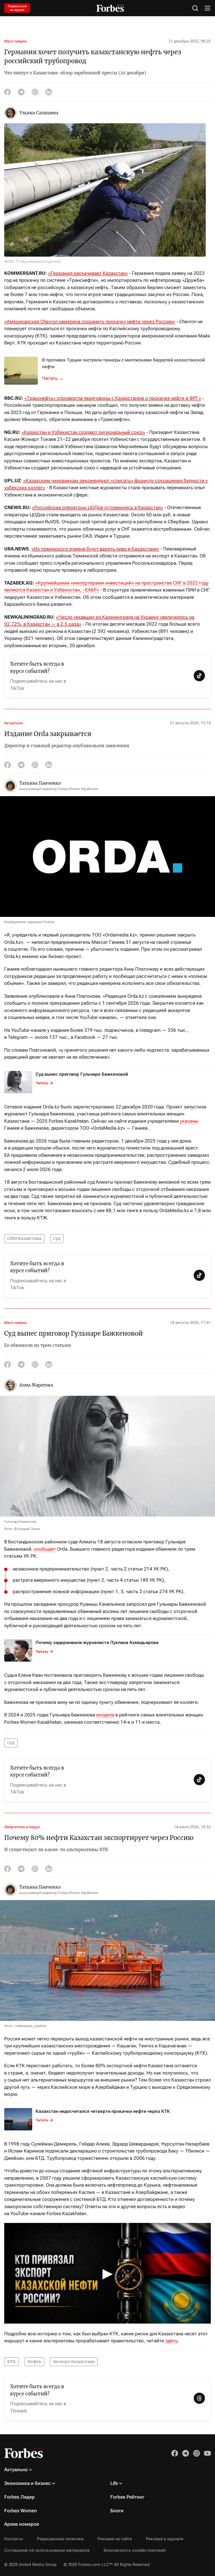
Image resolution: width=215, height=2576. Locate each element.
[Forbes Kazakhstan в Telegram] (186, 2453)
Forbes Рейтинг (127, 2497)
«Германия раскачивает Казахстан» (88, 273)
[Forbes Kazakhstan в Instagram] (197, 2453)
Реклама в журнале (165, 2539)
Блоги (117, 2511)
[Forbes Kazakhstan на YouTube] (207, 2453)
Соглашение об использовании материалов (47, 2550)
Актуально (14, 723)
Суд (57, 1238)
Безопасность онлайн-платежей (135, 2550)
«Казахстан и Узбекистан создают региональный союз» (83, 432)
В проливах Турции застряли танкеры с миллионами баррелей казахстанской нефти (123, 363)
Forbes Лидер (19, 2497)
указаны (189, 1121)
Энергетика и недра (22, 1827)
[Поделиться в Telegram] (21, 92)
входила (105, 1715)
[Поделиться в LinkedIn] (49, 92)
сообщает (45, 1549)
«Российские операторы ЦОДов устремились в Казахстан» (98, 507)
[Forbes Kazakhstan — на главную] (110, 8)
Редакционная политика (60, 2539)
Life (114, 2483)
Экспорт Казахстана (74, 2362)
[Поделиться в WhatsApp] (35, 92)
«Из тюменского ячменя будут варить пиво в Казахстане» (95, 549)
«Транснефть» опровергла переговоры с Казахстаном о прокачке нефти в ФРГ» (113, 398)
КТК (11, 2362)
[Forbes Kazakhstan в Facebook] (175, 2453)
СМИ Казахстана (24, 1238)
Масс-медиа (15, 41)
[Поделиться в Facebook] (8, 92)
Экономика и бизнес (27, 2483)
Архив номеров (22, 2524)
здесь (171, 2341)
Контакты (14, 2539)
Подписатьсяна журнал (17, 8)
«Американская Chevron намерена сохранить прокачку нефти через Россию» (90, 321)
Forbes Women (21, 2511)
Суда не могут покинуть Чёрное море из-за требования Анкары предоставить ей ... (56, 378)
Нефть (34, 2362)
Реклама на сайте (115, 2539)
